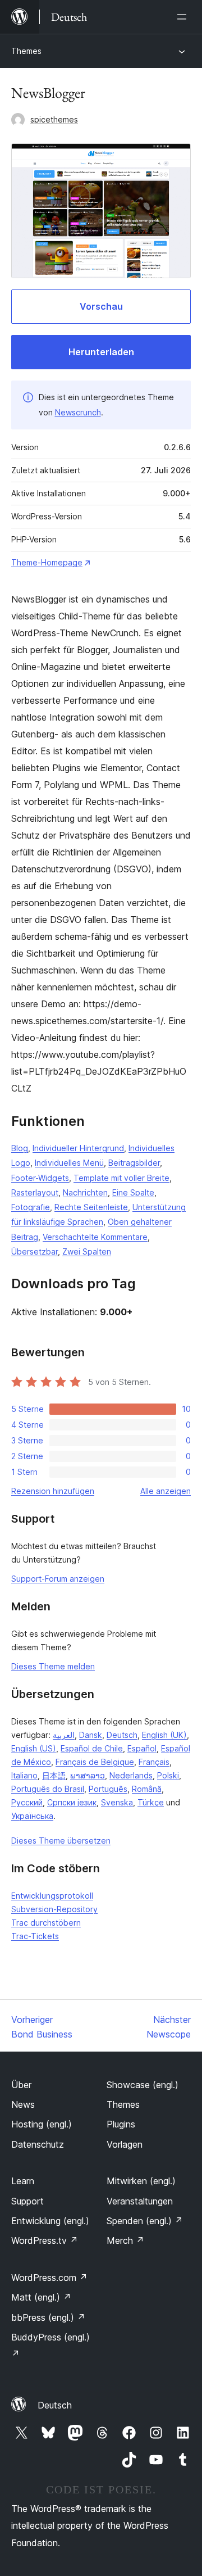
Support (27, 2201)
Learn (23, 2181)
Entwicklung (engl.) (50, 2221)
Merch (125, 2240)
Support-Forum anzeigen (58, 1579)
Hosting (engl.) (42, 2124)
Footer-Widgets (40, 1178)
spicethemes (54, 119)
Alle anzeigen (166, 1491)
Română (147, 1789)
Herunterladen (101, 352)
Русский (27, 1802)
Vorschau (101, 306)
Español (142, 1748)
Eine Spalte (133, 1192)
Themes (26, 51)
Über (21, 2085)
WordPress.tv (45, 2240)
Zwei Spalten (87, 1251)
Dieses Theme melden (53, 1666)
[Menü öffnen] (184, 17)
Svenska (117, 1802)
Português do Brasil (48, 1789)
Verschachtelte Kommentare (95, 1237)
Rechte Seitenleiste (91, 1207)
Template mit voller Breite (121, 1178)
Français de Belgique (95, 1762)
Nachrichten (85, 1192)
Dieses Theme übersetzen (61, 1841)
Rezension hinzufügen (53, 1491)
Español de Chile (92, 1748)
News (23, 2104)
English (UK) (164, 1735)
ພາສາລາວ (88, 1775)
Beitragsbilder (134, 1163)
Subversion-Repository (54, 1909)
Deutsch (122, 1735)
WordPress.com (49, 2278)
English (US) (34, 1748)
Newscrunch (78, 412)
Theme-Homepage (47, 562)
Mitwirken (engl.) (141, 2181)
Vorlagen (125, 2144)
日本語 (54, 1775)
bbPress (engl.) (48, 2317)
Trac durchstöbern (46, 1923)
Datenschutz (38, 2144)
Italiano (24, 1775)
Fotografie (31, 1207)
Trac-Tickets (35, 1936)
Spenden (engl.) (145, 2221)
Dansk (91, 1735)
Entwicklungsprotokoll (52, 1896)
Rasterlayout (35, 1192)
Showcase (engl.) (143, 2085)
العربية (64, 1735)
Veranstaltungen (140, 2201)
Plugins (121, 2124)
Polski (168, 1775)
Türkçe (151, 1802)
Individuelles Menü (69, 1163)
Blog (20, 1148)
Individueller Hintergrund (78, 1148)
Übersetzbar (35, 1251)
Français (154, 1762)
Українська (32, 1816)
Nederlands (131, 1775)
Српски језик (72, 1802)
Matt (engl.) (41, 2297)
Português (108, 1789)
